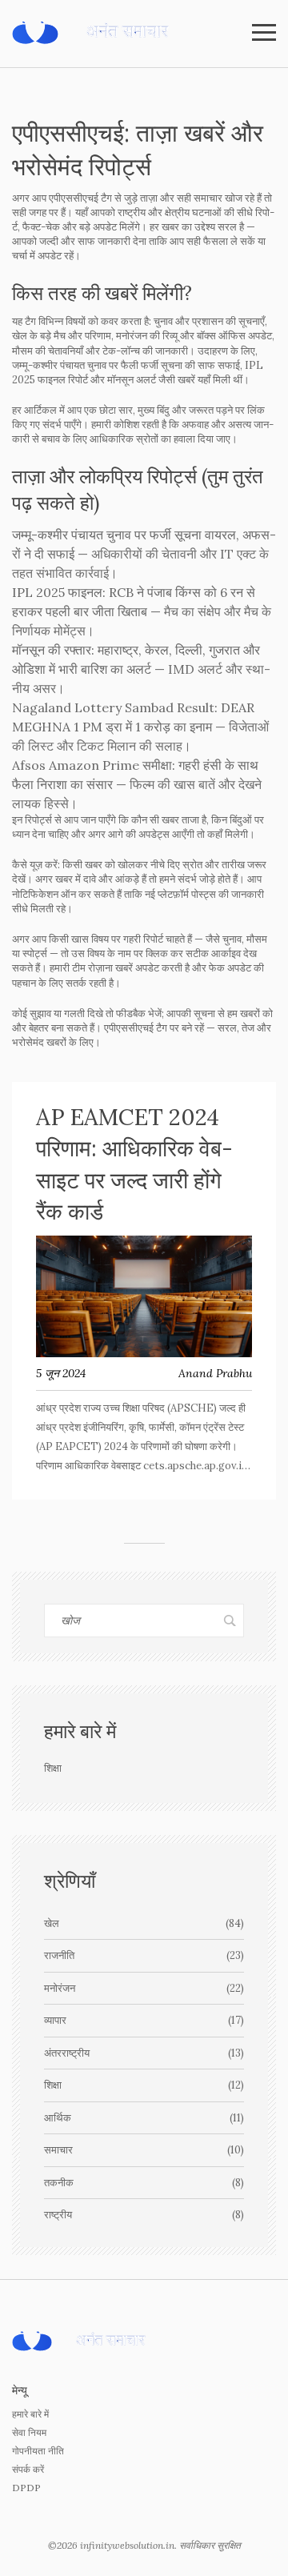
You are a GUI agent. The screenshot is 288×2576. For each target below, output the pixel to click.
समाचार (144, 2150)
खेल (144, 1923)
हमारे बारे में (30, 2414)
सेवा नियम (29, 2432)
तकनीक (144, 2183)
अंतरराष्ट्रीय (144, 2053)
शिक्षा (144, 2085)
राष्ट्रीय (144, 2215)
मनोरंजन (144, 1988)
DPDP (26, 2488)
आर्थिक (144, 2118)
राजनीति (144, 1955)
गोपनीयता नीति (38, 2451)
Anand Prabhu (215, 1373)
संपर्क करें (28, 2469)
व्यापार (144, 2020)
